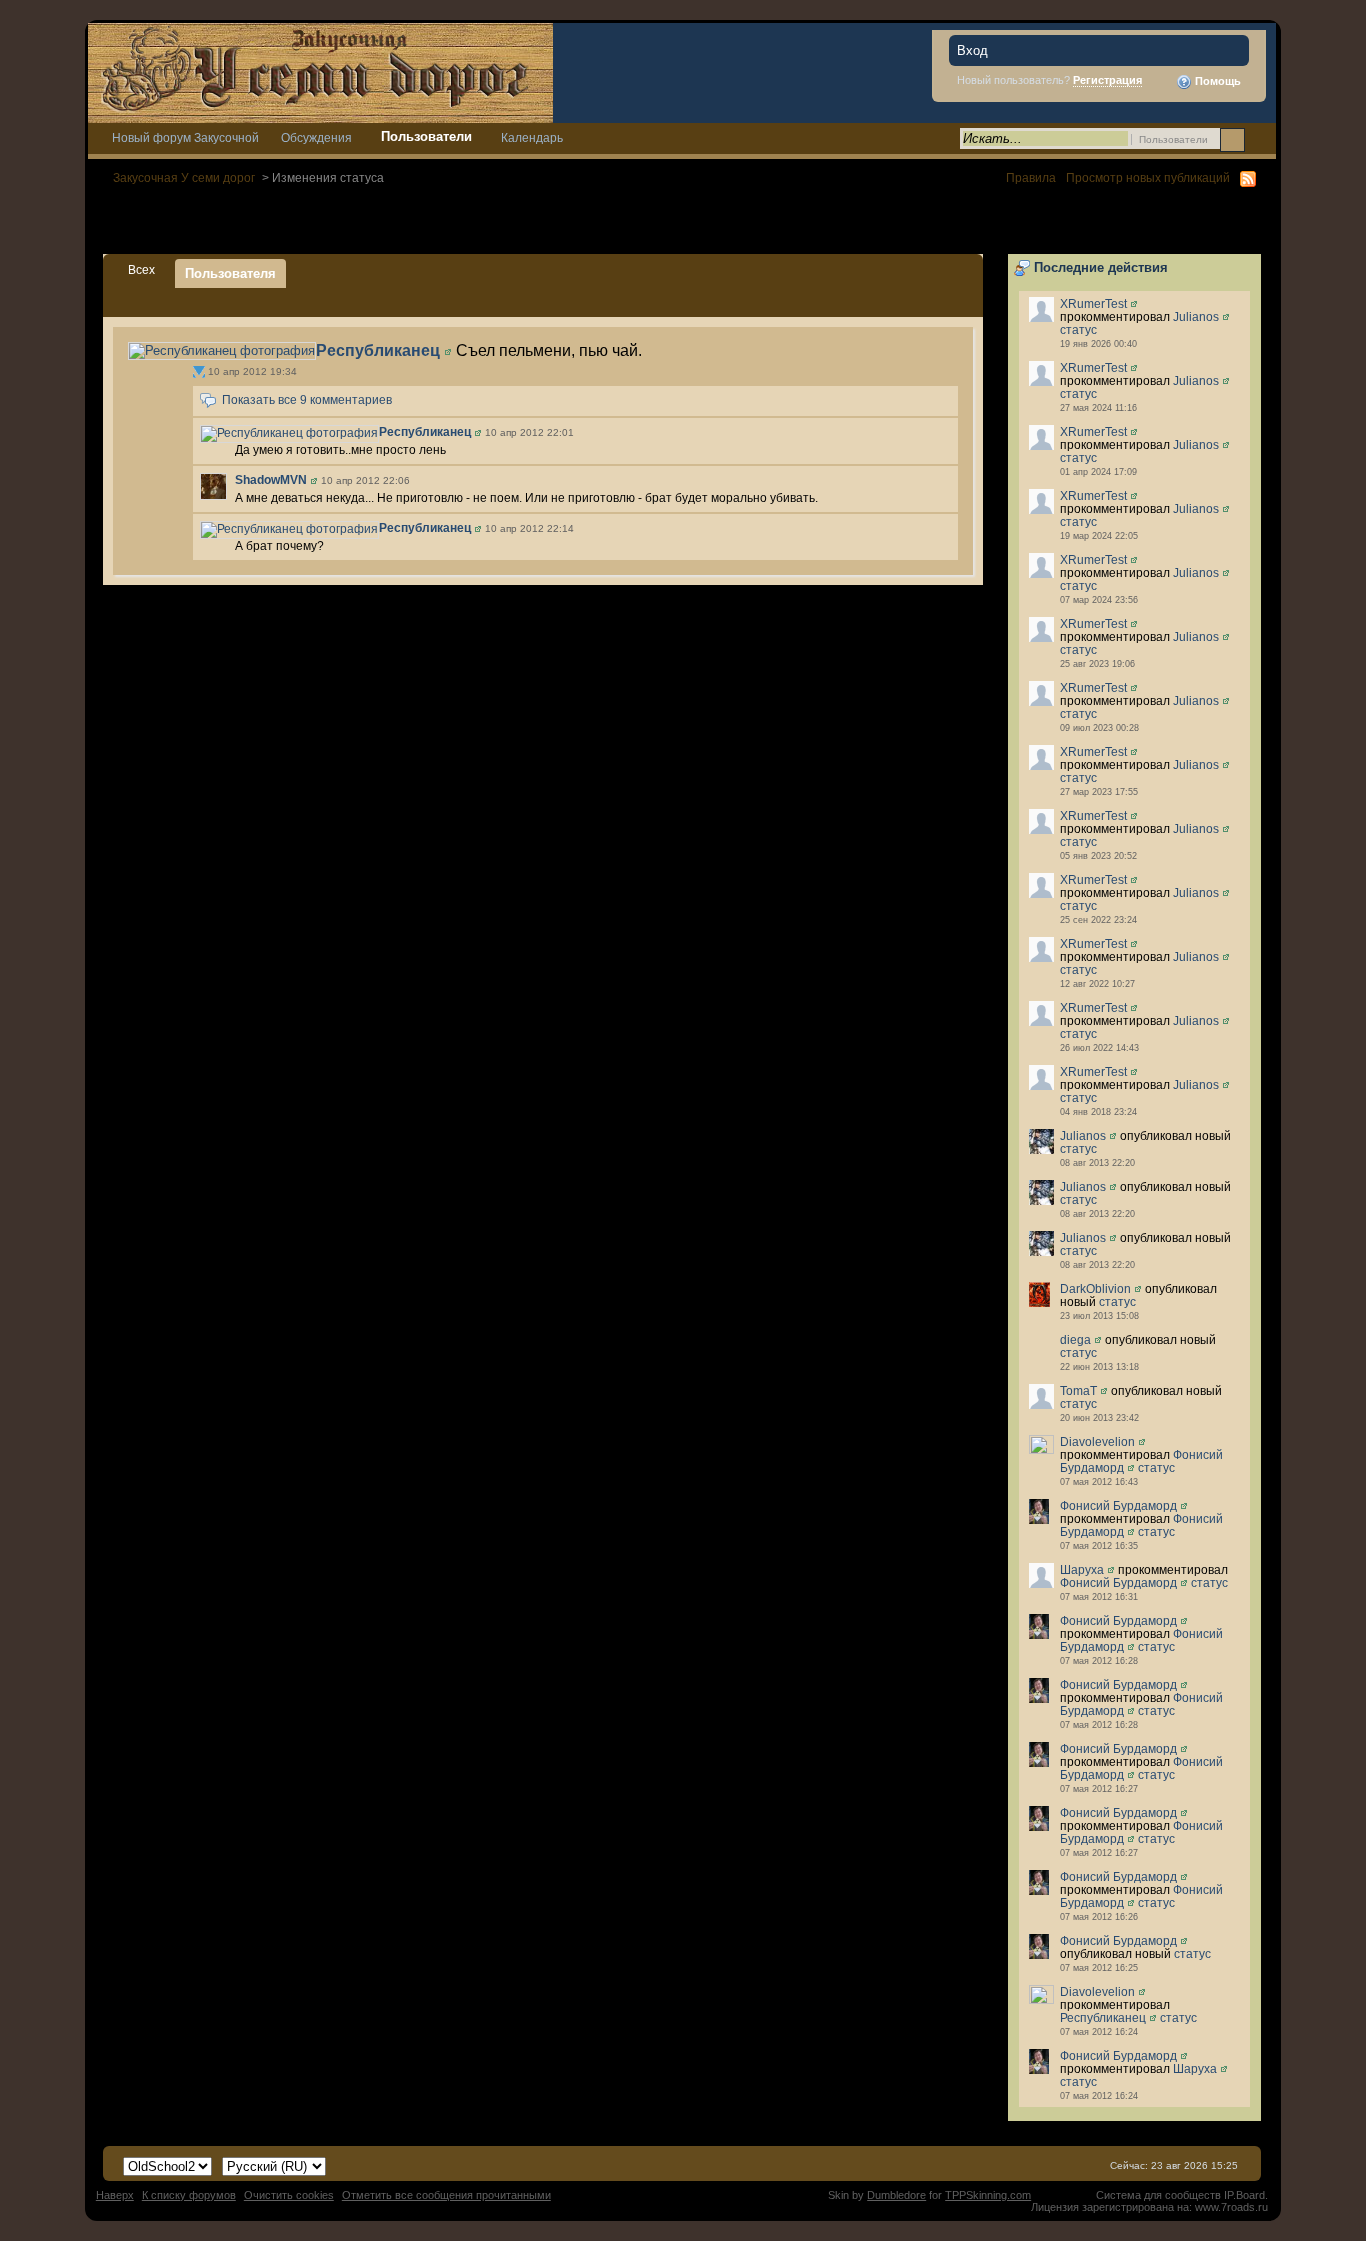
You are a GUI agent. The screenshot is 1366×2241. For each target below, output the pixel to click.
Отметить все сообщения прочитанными (446, 2195)
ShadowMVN (271, 480)
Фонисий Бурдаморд (1118, 1505)
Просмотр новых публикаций (1148, 177)
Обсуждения (316, 137)
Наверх (115, 2195)
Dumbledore (896, 2195)
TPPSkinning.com (988, 2195)
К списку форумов (189, 2195)
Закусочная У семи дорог (184, 177)
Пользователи (426, 136)
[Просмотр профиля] (1134, 303)
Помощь (1216, 81)
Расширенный (1258, 139)
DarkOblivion (1095, 1288)
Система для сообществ (1158, 2195)
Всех (141, 269)
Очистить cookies (289, 2195)
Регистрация (1107, 80)
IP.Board (1244, 2195)
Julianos (1196, 316)
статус (1078, 329)
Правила (1031, 177)
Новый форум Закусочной (185, 137)
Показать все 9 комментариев (307, 401)
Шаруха (1082, 1569)
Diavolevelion (1097, 1441)
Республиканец (1103, 2017)
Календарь (532, 137)
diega (1075, 1339)
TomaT (1078, 1390)
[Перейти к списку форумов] (320, 71)
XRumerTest (1093, 303)
